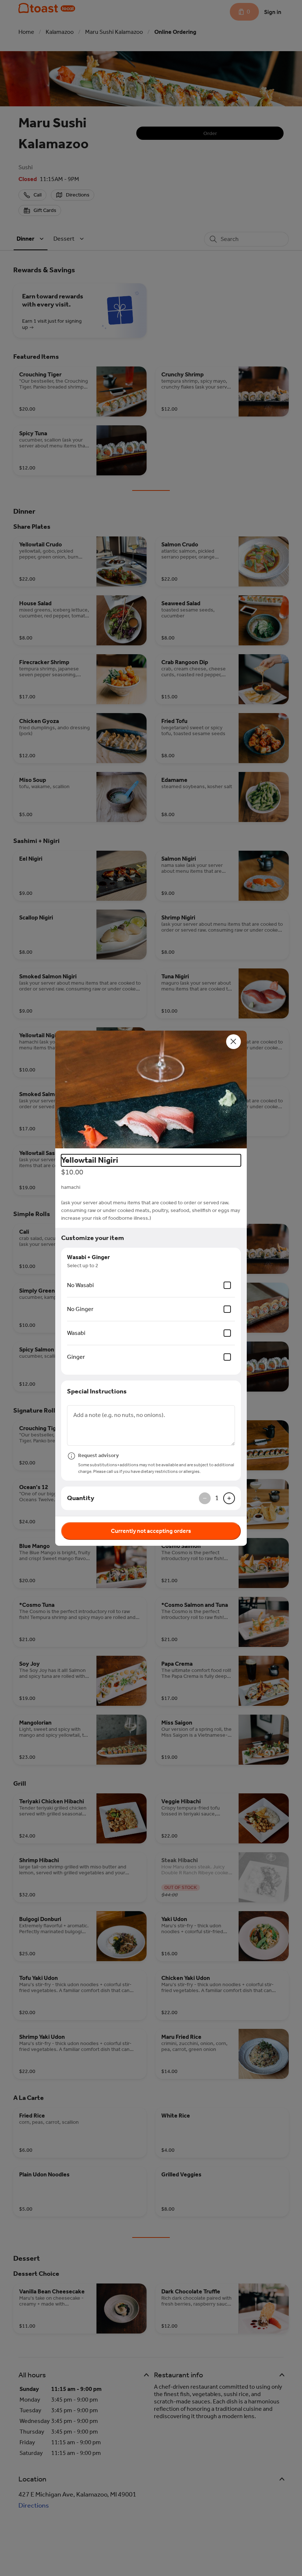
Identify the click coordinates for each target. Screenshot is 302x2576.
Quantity (81, 1498)
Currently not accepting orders (151, 1531)
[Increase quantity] (229, 1498)
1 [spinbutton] (217, 1498)
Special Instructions (97, 1391)
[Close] (233, 1042)
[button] (151, 1089)
